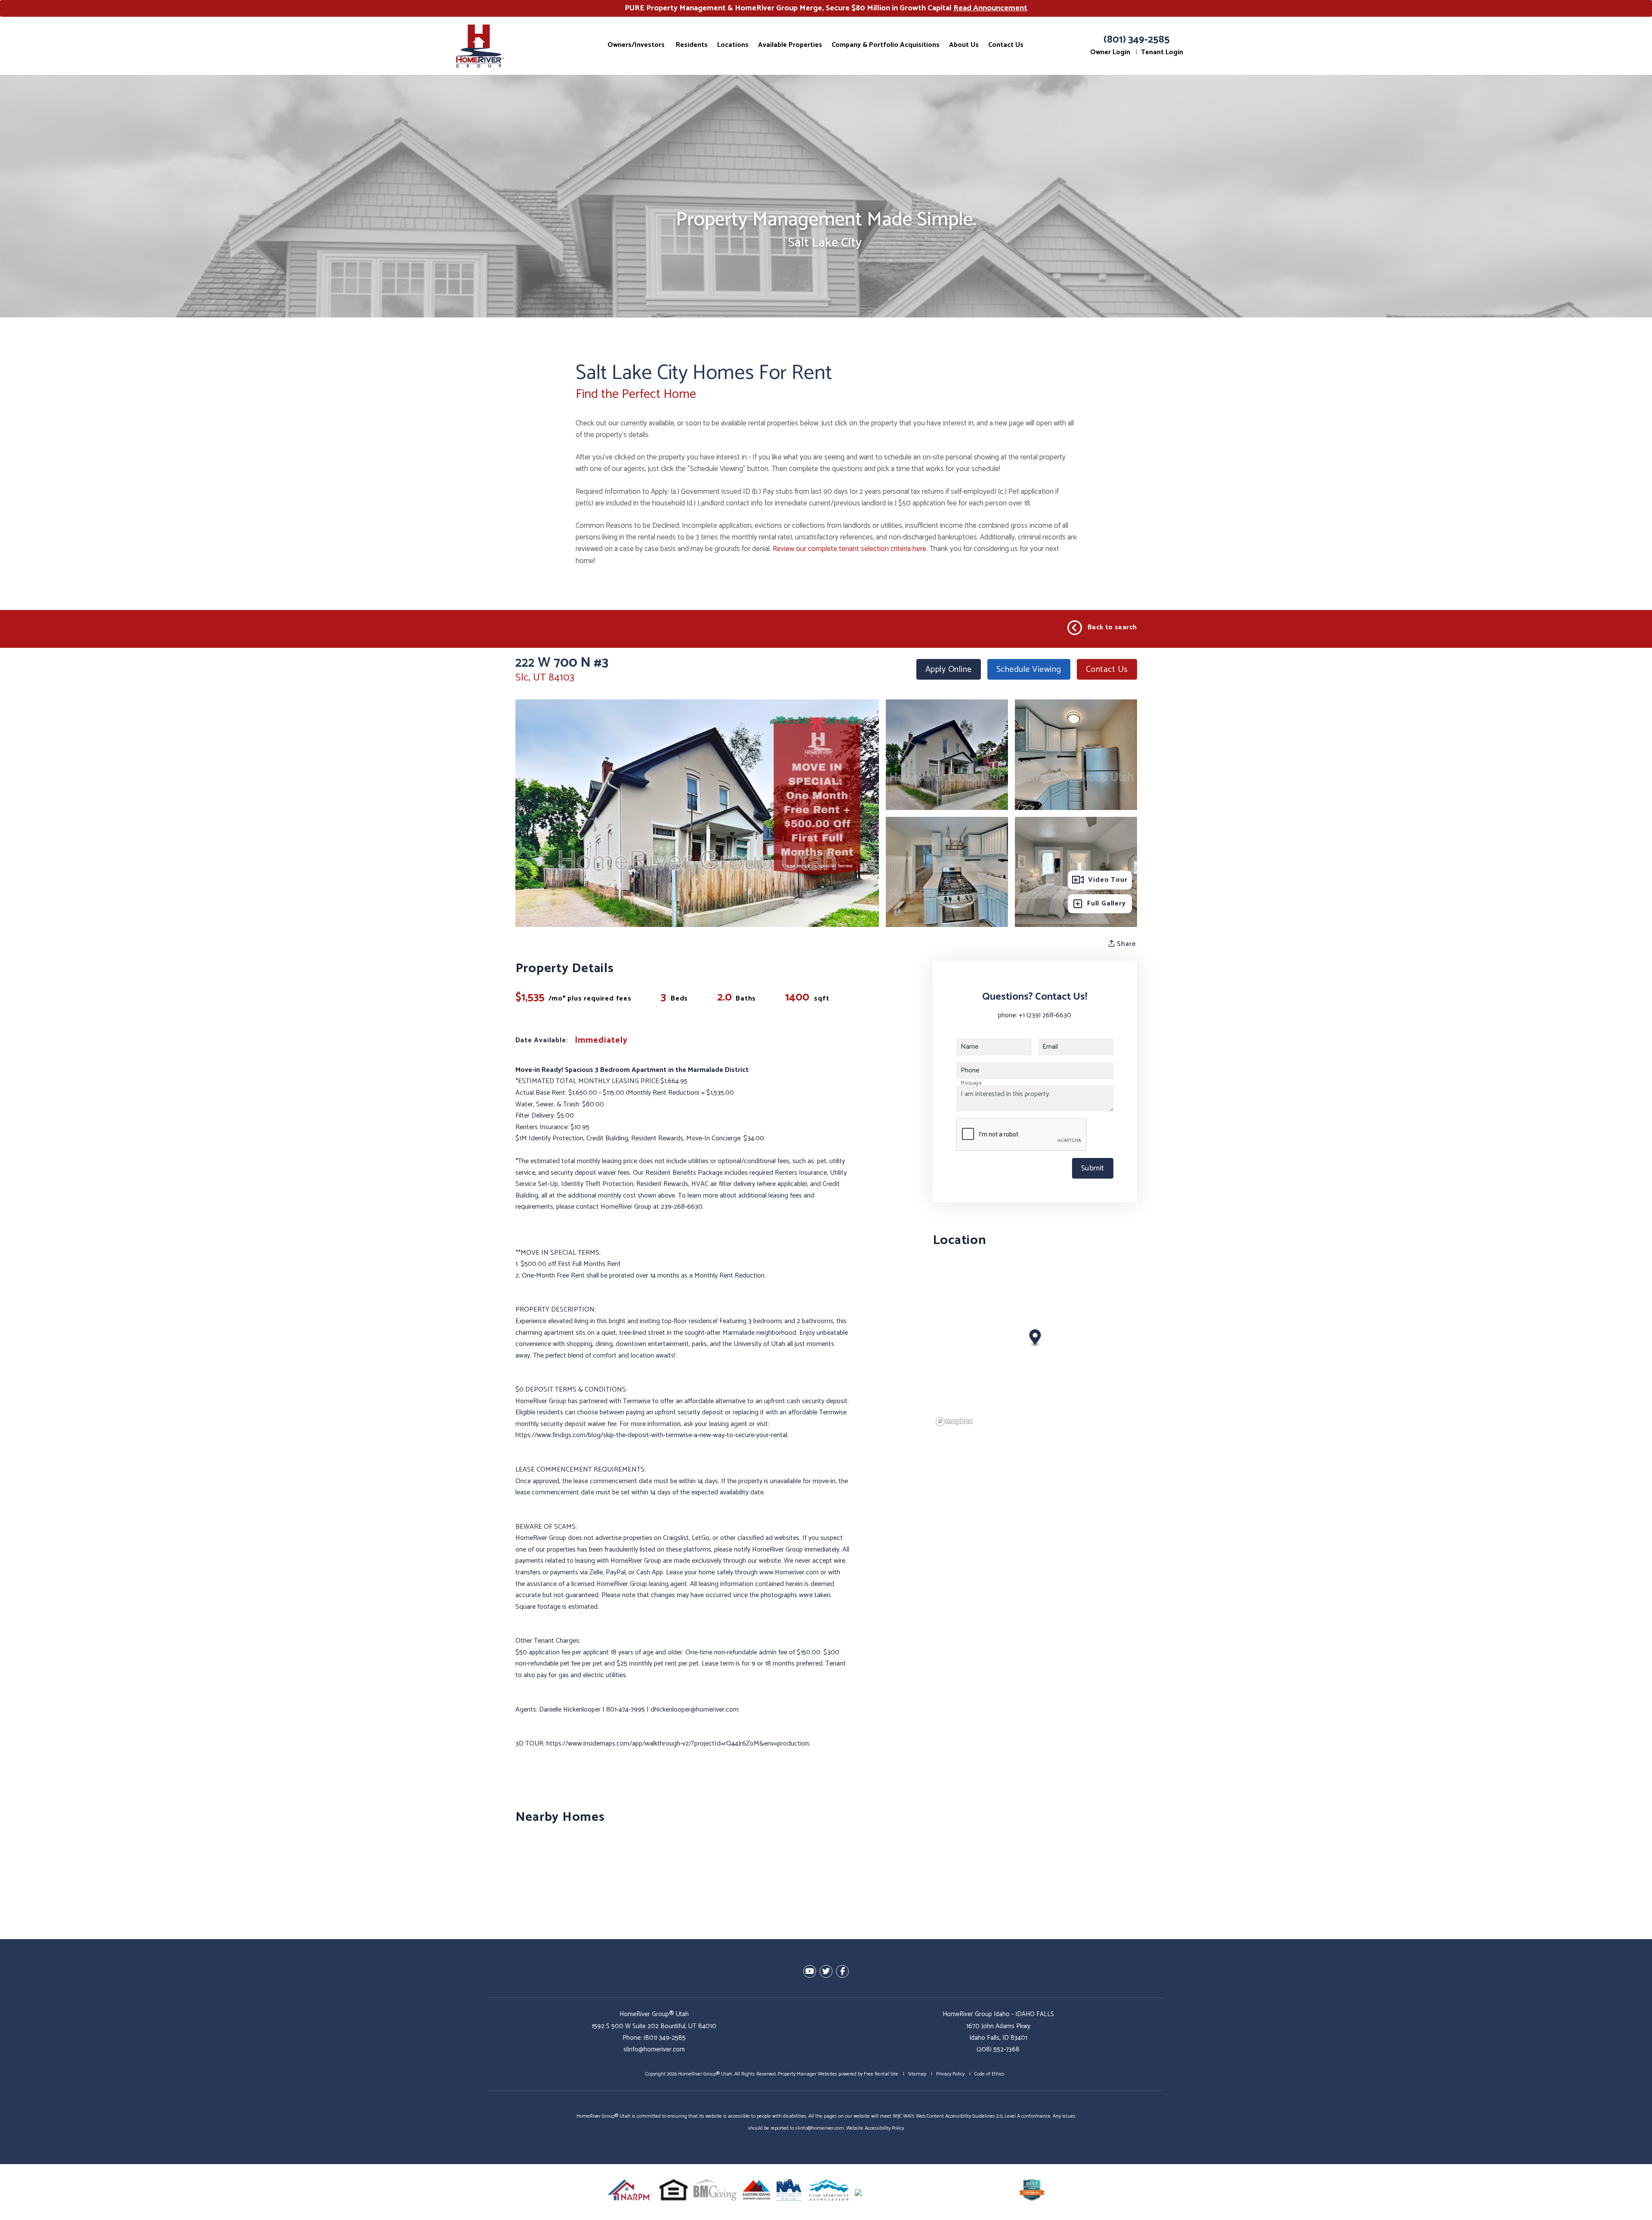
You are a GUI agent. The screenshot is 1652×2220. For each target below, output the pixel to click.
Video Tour (1108, 880)
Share (1126, 944)
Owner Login (1110, 52)
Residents (692, 45)
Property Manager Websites (808, 2074)
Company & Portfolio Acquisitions (886, 45)
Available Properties (790, 45)
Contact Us (1006, 45)
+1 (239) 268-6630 (1045, 1015)
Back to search (1112, 627)
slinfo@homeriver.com (654, 2049)
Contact (1107, 670)
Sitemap (917, 2074)
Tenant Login (1162, 52)
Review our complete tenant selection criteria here (849, 549)
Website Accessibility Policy (875, 2128)
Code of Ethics (989, 2074)
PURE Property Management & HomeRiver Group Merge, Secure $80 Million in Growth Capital (826, 8)
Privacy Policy (950, 2074)
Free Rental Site (881, 2074)
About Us (964, 45)
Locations (733, 45)
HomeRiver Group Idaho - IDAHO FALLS (998, 2014)
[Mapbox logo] (954, 1421)
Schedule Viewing (1029, 670)
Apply (949, 670)
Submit (1093, 1168)
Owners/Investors (636, 45)
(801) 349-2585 (1137, 40)
